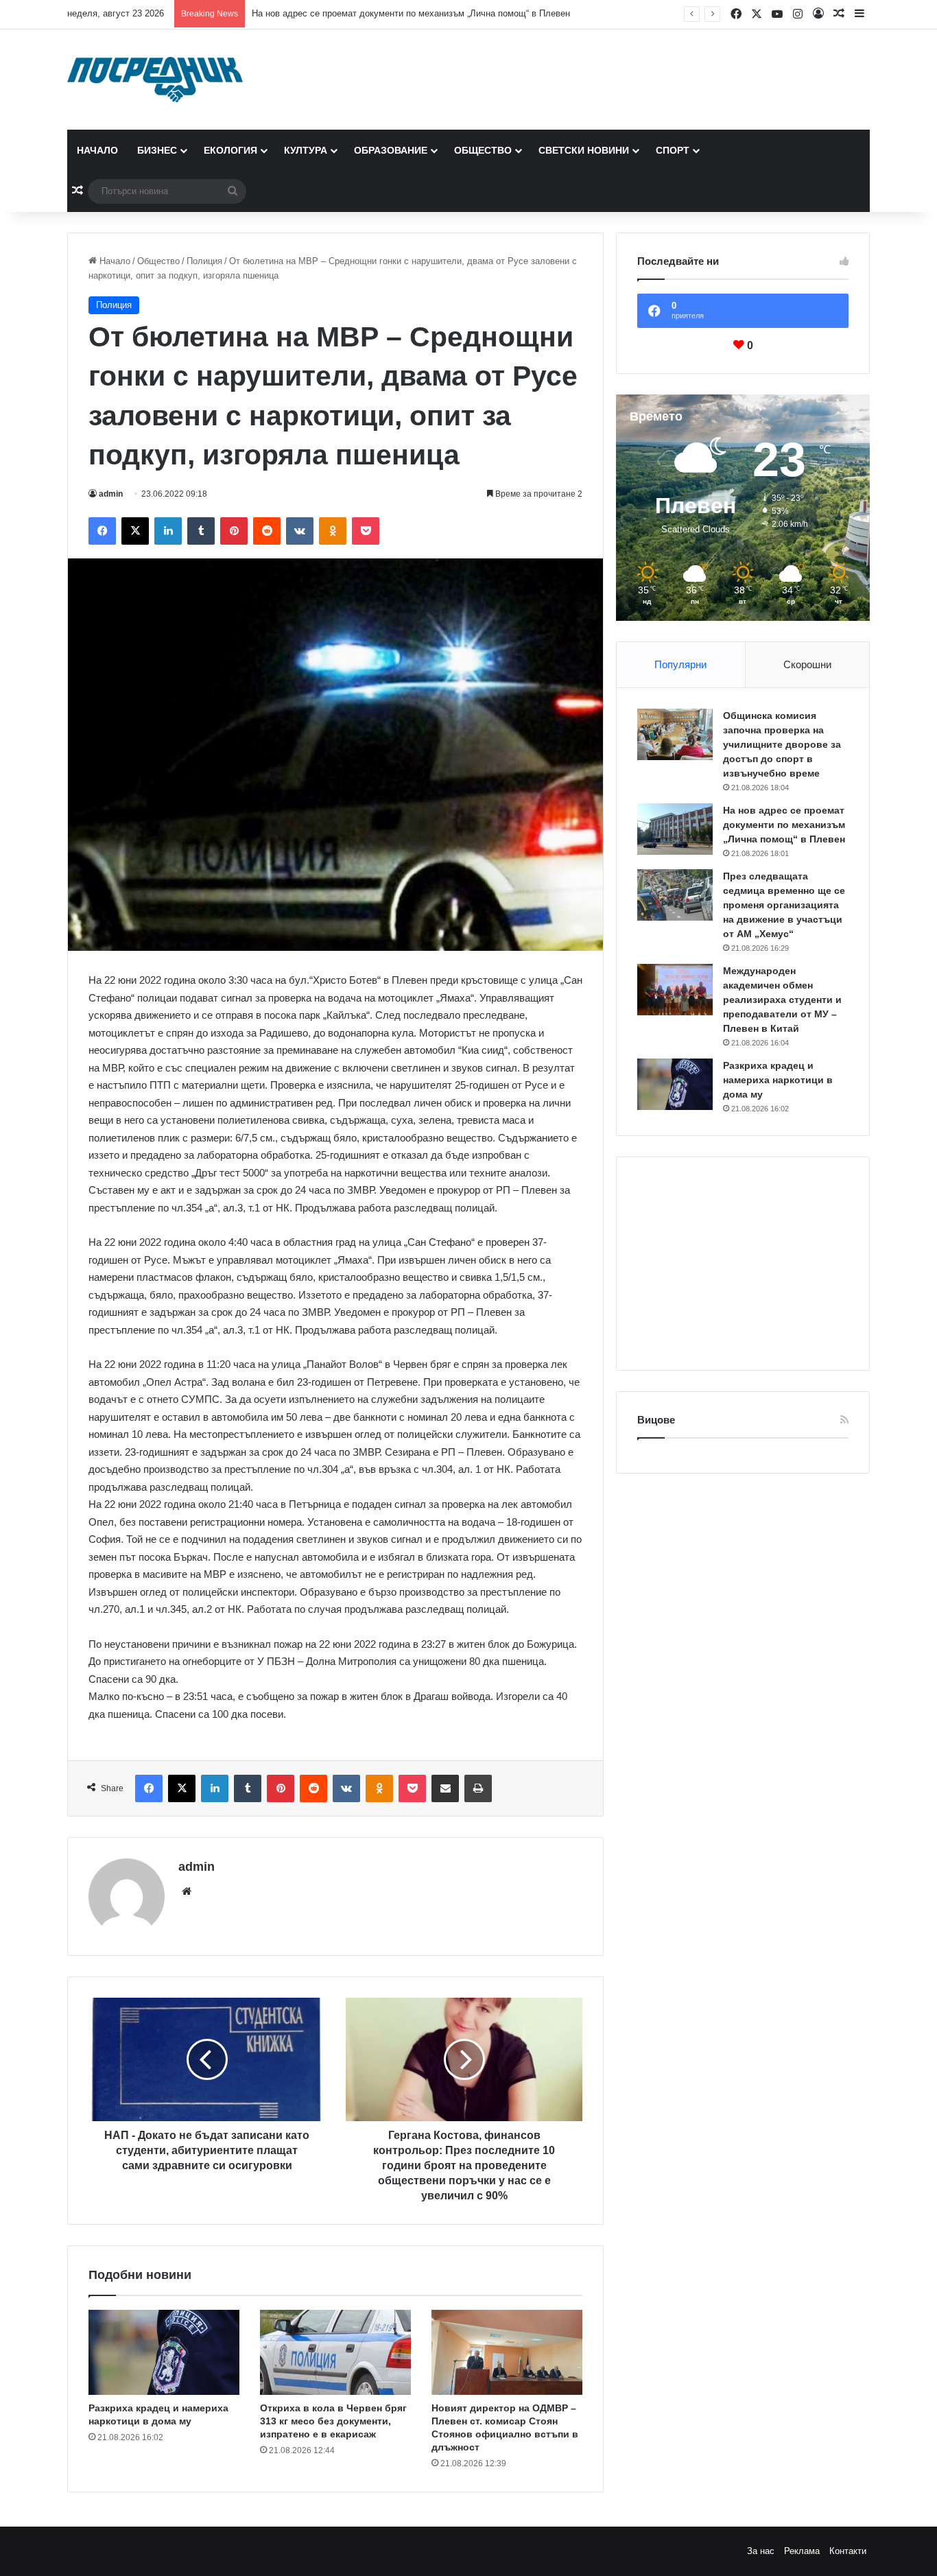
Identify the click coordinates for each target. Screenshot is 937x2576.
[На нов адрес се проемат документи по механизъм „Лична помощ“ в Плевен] (675, 829)
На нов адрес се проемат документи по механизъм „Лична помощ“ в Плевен (411, 13)
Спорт (673, 150)
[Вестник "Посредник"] (155, 80)
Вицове (656, 1420)
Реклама (802, 2551)
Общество (483, 150)
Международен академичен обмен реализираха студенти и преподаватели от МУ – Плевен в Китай (782, 1000)
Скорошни (807, 664)
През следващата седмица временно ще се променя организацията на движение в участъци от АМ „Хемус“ (784, 905)
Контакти (848, 2551)
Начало (97, 150)
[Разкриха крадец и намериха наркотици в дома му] (164, 2352)
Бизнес (157, 150)
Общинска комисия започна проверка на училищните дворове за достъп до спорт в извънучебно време (782, 744)
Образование (391, 150)
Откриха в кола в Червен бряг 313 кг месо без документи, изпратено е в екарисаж (333, 2421)
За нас (761, 2551)
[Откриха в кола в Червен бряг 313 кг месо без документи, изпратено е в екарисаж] (335, 2352)
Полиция (204, 261)
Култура (306, 150)
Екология (230, 150)
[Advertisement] (743, 1264)
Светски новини (584, 150)
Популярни (680, 664)
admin (111, 494)
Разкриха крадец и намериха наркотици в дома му (778, 1080)
